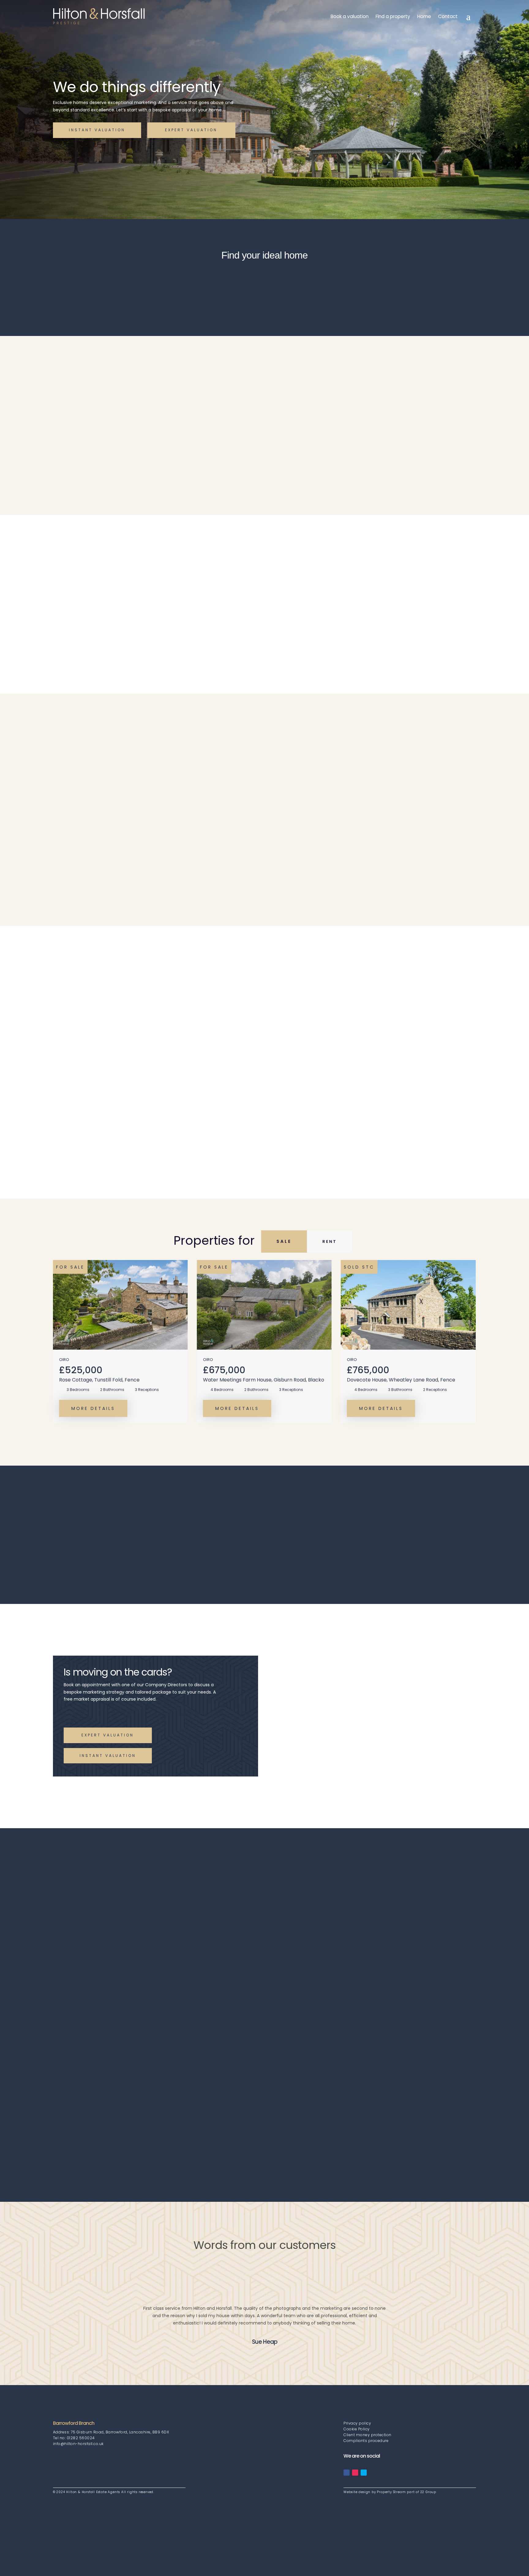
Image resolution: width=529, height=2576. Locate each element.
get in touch (85, 459)
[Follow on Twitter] (364, 2473)
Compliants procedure (366, 2441)
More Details (93, 1408)
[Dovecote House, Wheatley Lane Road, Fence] (408, 1305)
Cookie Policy (357, 2429)
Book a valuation (350, 16)
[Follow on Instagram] (355, 2473)
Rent (167, 285)
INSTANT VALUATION (97, 130)
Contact (448, 16)
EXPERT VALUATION (191, 130)
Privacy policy (357, 2423)
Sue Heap (265, 2342)
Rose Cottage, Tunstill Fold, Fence (99, 1380)
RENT (330, 1241)
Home (424, 16)
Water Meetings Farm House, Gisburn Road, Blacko (264, 1380)
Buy (121, 285)
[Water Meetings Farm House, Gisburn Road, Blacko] (264, 1305)
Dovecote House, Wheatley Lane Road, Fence (401, 1380)
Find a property (393, 16)
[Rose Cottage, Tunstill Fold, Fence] (120, 1305)
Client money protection (368, 2435)
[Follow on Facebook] (347, 2473)
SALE (284, 1241)
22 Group (428, 2492)
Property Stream (391, 2492)
